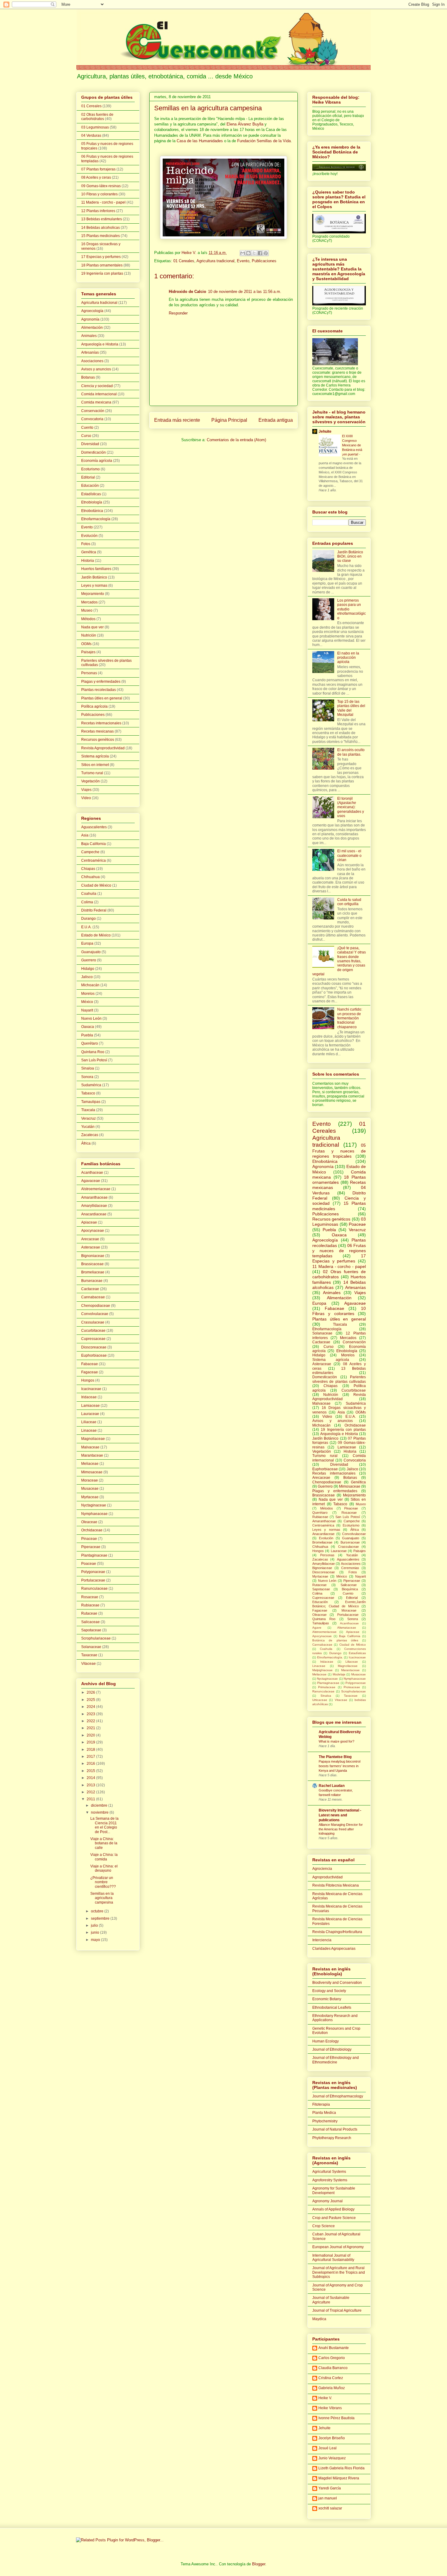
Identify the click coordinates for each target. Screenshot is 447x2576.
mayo (96, 1940)
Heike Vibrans (330, 2408)
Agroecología (92, 311)
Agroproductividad (327, 1877)
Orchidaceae (92, 1530)
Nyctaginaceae (94, 1505)
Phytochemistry (325, 2121)
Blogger (259, 2564)
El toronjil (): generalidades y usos (351, 807)
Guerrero (89, 960)
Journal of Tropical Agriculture (337, 2310)
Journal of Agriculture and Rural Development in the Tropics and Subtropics (339, 2272)
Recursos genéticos (98, 740)
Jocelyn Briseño (332, 2438)
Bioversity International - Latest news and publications (340, 1815)
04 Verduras (91, 136)
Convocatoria (92, 419)
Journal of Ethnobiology (332, 2049)
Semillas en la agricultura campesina (102, 1898)
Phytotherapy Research (332, 2138)
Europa (87, 943)
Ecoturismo (90, 469)
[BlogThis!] (248, 253)
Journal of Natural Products (335, 2129)
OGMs (86, 644)
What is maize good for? (336, 1741)
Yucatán (88, 1127)
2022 (91, 1721)
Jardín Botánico (94, 577)
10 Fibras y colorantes (99, 194)
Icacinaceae (91, 1389)
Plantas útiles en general (102, 698)
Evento (243, 261)
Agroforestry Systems (330, 2180)
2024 (91, 1707)
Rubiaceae (90, 1605)
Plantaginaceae (94, 1555)
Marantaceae (92, 1455)
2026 (91, 1692)
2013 (91, 1785)
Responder (178, 313)
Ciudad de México (96, 885)
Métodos (88, 619)
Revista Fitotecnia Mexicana (336, 1885)
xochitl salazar (330, 2508)
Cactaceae (90, 1289)
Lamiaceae (90, 1406)
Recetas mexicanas (97, 731)
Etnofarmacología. (330, 1657)
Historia (88, 561)
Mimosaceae (92, 1472)
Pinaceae (89, 1539)
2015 (91, 1771)
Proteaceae (352, 1687)
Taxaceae (89, 1655)
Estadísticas (91, 494)
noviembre (100, 1812)
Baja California (94, 844)
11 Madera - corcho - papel (103, 202)
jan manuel (328, 2498)
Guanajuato (91, 952)
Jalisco (87, 977)
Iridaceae (89, 1397)
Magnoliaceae (93, 1439)
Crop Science (324, 2226)
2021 (91, 1728)
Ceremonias (350, 1568)
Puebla (87, 1035)
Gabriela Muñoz (332, 2388)
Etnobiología (92, 502)
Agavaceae (91, 1181)
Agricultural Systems (329, 2172)
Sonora (87, 1077)
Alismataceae (347, 1628)
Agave (317, 1628)
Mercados (89, 602)
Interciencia (322, 1940)
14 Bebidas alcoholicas (100, 228)
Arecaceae (90, 1239)
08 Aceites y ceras (96, 177)
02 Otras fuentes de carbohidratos (97, 117)
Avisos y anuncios (96, 369)
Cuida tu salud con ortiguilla (349, 902)
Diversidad (90, 444)
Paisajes (88, 652)
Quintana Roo (93, 1052)
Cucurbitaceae (93, 1331)
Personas (89, 673)
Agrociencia (322, 1869)
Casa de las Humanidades (200, 141)
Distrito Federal (94, 910)
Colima (87, 902)
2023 (91, 1714)
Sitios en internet (95, 765)
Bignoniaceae (93, 1256)
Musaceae (90, 1489)
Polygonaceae (93, 1572)
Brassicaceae (92, 1264)
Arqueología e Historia (100, 344)
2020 (91, 1735)
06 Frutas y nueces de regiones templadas (339, 1251)
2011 (91, 1799)
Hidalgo (88, 969)
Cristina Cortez (331, 2378)
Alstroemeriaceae (96, 1189)
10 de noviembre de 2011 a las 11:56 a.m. (245, 292)
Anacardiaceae (94, 1214)
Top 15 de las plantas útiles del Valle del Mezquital (351, 708)
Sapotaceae (91, 1630)
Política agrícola (94, 706)
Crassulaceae (93, 1322)
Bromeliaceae (93, 1272)
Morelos (88, 994)
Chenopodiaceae (96, 1306)
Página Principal (229, 420)
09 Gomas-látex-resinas (101, 186)
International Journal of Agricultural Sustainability (333, 2258)
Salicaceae (90, 1622)
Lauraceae (90, 1414)
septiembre (101, 1918)
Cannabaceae (93, 1297)
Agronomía (90, 319)
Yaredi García (330, 2488)
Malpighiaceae (322, 1670)
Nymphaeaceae (94, 1514)
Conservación (93, 411)
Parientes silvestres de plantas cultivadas (339, 1379)
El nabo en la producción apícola (348, 658)
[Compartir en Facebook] (260, 253)
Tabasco (88, 1093)
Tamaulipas (91, 1102)
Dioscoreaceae (94, 1347)
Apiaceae (89, 1222)
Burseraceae (92, 1281)
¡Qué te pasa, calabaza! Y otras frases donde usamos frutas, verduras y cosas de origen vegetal (339, 961)
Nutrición (89, 635)
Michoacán (90, 985)
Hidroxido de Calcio (187, 292)
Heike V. (325, 2398)
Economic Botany (327, 1999)
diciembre (100, 1805)
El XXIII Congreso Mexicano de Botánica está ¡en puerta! (352, 445)
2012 (91, 1792)
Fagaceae (90, 1372)
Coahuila (89, 894)
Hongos (88, 1380)
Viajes (86, 790)
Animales (89, 336)
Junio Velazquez (332, 2458)
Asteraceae (91, 1247)
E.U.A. (86, 927)
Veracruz (88, 1118)
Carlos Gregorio (332, 2358)
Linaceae (89, 1431)
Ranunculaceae (94, 1589)
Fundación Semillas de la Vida (264, 141)
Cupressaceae (93, 1339)
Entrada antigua (276, 420)
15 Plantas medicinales (100, 236)
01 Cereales (184, 261)
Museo (87, 610)
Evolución (89, 536)
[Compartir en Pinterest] (266, 253)
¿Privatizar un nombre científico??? (103, 1882)
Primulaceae (327, 1687)
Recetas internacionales (101, 723)
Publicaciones (264, 261)
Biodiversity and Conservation (337, 1983)
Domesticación (94, 452)
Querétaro (90, 1043)
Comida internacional (99, 394)
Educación (90, 486)
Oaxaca (88, 1027)
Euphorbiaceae (94, 1355)
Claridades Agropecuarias (334, 1949)
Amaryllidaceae (94, 1206)
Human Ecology (326, 2041)
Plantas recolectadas (99, 690)
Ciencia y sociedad (97, 386)
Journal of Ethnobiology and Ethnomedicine (336, 2060)
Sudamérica (91, 1085)
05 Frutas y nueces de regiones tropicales (339, 1151)
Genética (89, 552)
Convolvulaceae (95, 1314)
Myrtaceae (90, 1497)
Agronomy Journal (327, 2201)
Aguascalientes (94, 827)
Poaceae (89, 1564)
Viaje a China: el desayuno (104, 1868)
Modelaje (339, 1674)
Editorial (88, 477)
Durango (88, 919)
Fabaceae (90, 1364)
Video (86, 798)
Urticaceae (320, 1700)
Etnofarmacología (96, 519)
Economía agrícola (97, 461)
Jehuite (325, 431)
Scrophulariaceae (96, 1638)
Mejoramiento (93, 594)
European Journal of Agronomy (338, 2247)
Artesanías (90, 352)
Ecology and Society (329, 1991)
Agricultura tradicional (215, 261)
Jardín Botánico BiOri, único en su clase (350, 556)
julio (95, 1925)
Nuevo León (91, 1018)
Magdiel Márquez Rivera (339, 2478)
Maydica (319, 2319)
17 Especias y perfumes (101, 257)
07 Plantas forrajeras (98, 169)
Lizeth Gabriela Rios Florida (341, 2468)
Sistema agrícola (95, 756)
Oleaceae (89, 1522)
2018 (91, 1750)
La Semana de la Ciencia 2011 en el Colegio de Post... (104, 1825)
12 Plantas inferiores (98, 211)
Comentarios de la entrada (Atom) (236, 440)
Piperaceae (91, 1547)
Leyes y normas (94, 586)
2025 (91, 1700)
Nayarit (87, 1010)
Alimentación (92, 328)
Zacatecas (90, 1135)
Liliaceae (89, 1422)
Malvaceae (90, 1447)
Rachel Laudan (332, 1786)
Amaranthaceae (94, 1197)
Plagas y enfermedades (101, 682)
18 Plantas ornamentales (102, 265)
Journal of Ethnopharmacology (338, 2096)
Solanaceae (91, 1647)
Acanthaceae (92, 1173)
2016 (91, 1764)
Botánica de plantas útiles (335, 1640)
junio (95, 1932)
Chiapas (88, 869)
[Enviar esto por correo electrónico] (243, 253)
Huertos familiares (96, 569)
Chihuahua (90, 877)
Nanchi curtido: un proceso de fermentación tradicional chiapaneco (350, 1018)
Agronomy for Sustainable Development (334, 2190)
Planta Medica (324, 2113)
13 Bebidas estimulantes (102, 219)
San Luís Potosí (94, 1060)
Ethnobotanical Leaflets (332, 2008)
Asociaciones (92, 361)
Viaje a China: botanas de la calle (104, 1843)
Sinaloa (88, 1068)
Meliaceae (90, 1464)
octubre (98, 1911)
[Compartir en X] (254, 253)
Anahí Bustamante (334, 2348)
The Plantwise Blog (335, 1757)
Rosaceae (90, 1597)
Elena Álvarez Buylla (245, 124)
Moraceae (90, 1480)
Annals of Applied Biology (333, 2209)
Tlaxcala (88, 1110)
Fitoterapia (321, 2104)
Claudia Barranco (333, 2368)
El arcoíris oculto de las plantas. (351, 752)
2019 (91, 1742)
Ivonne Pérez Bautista (336, 2418)
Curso (86, 436)
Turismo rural (92, 773)
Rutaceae (89, 1613)
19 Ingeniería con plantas (102, 273)
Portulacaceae (93, 1580)
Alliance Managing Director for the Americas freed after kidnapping (341, 1829)
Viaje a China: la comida (104, 1857)
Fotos (86, 544)
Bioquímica (350, 1589)
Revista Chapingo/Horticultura (337, 1932)
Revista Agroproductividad (103, 748)
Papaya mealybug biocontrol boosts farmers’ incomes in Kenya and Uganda (340, 1766)
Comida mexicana (96, 402)
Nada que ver (92, 627)
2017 (91, 1757)
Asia (85, 835)
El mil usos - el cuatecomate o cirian (349, 855)
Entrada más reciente (177, 420)
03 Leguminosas (95, 127)
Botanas (88, 377)
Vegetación (90, 781)
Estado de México (96, 935)
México (87, 1002)
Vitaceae (88, 1664)
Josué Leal (327, 2448)
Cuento (87, 428)
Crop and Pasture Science (334, 2218)
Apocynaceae (93, 1231)
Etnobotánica (92, 511)
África (86, 1143)
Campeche (90, 852)
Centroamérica (94, 860)
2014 (91, 1778)
